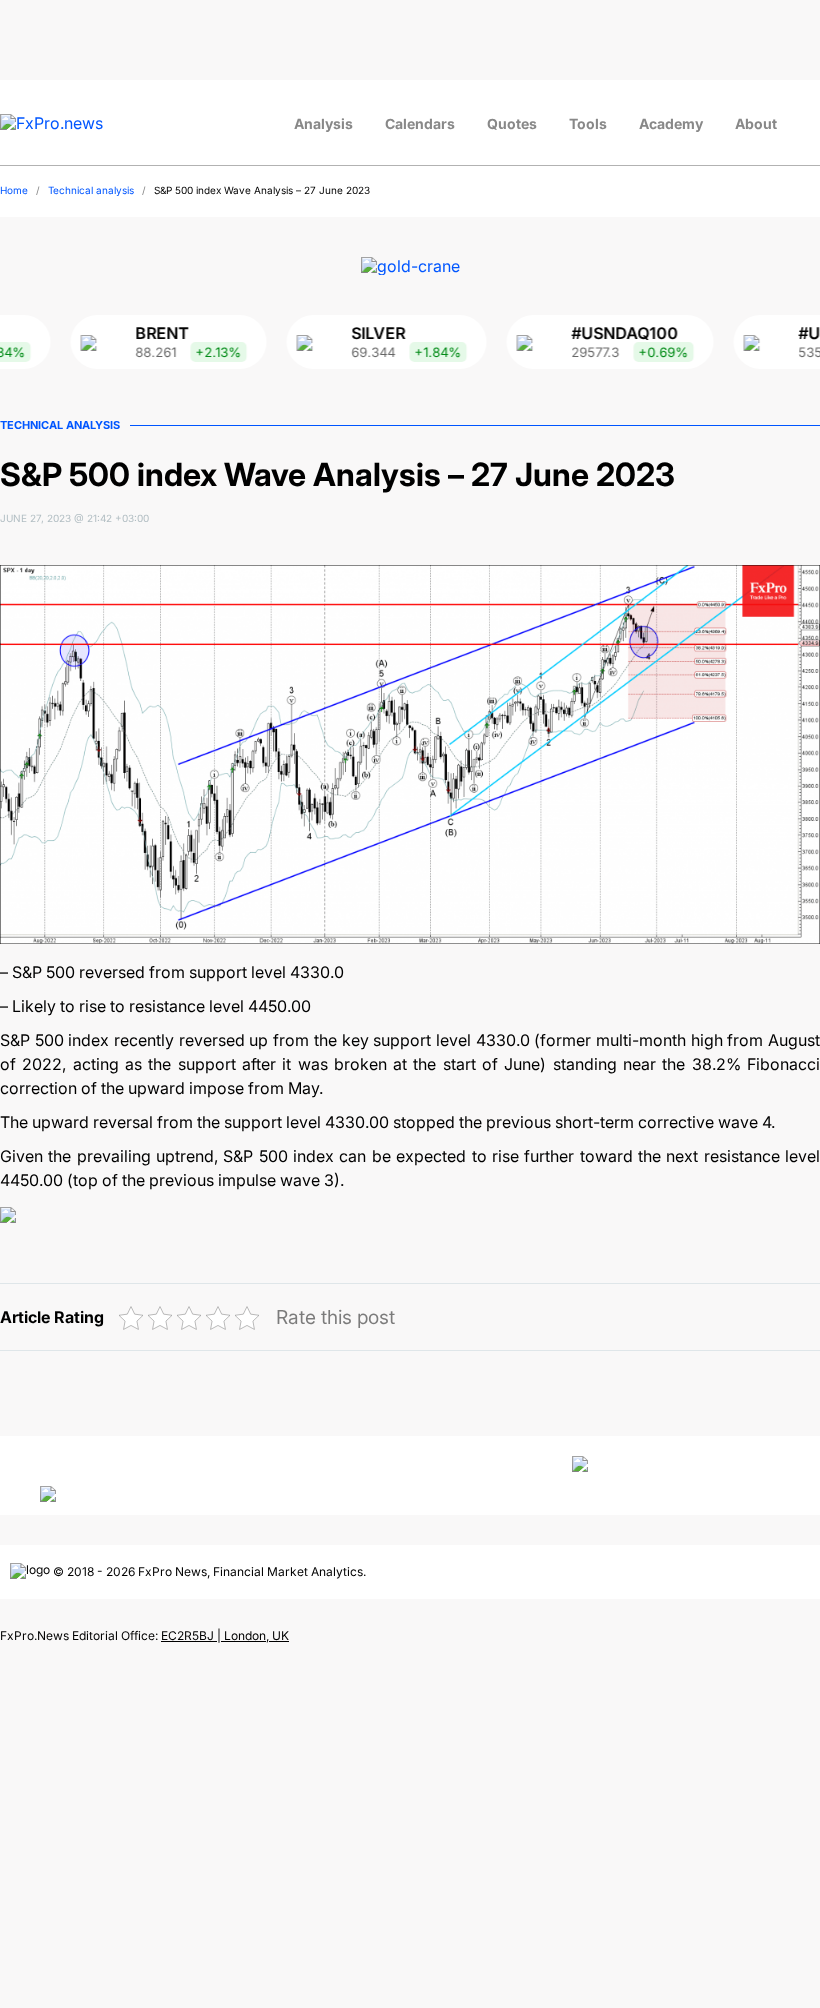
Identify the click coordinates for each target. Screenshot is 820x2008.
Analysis (323, 123)
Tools (588, 123)
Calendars (420, 123)
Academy (671, 123)
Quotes (512, 123)
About (756, 123)
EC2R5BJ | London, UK (225, 1635)
